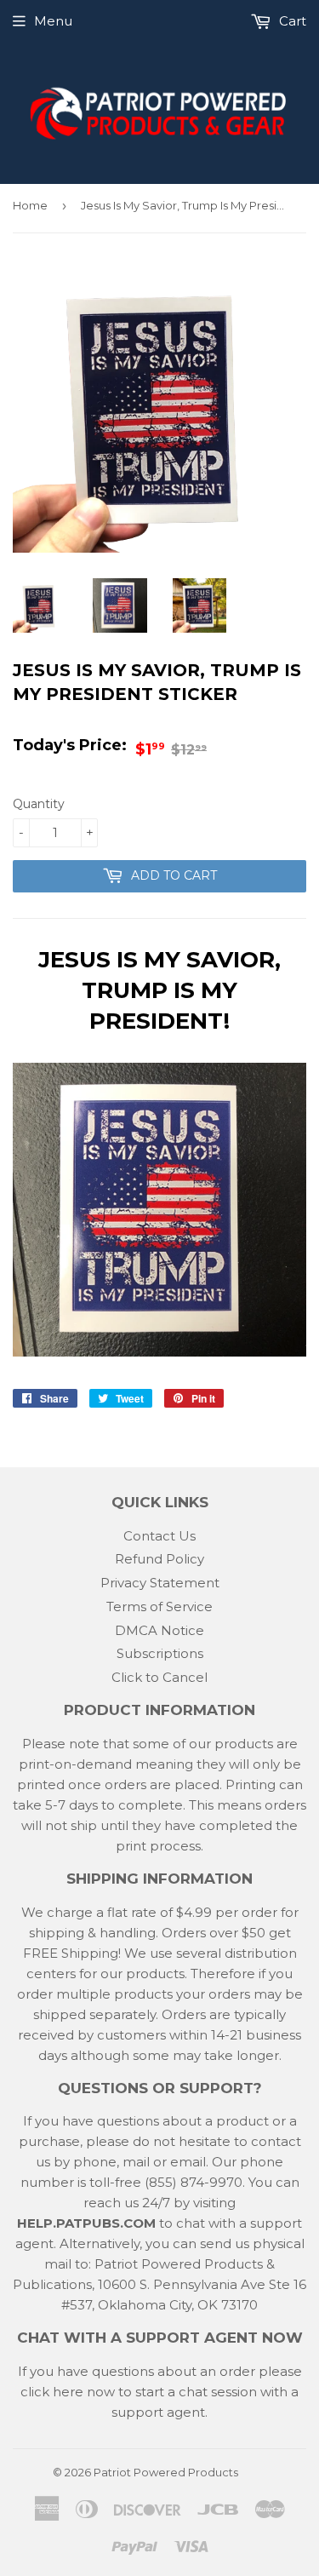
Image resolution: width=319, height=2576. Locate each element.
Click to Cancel (159, 1677)
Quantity (39, 804)
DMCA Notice (159, 1630)
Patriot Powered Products (166, 2472)
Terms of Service (159, 1606)
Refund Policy (159, 1559)
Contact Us (159, 1536)
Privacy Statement (160, 1583)
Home (30, 205)
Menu (53, 21)
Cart (291, 21)
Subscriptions (160, 1653)
